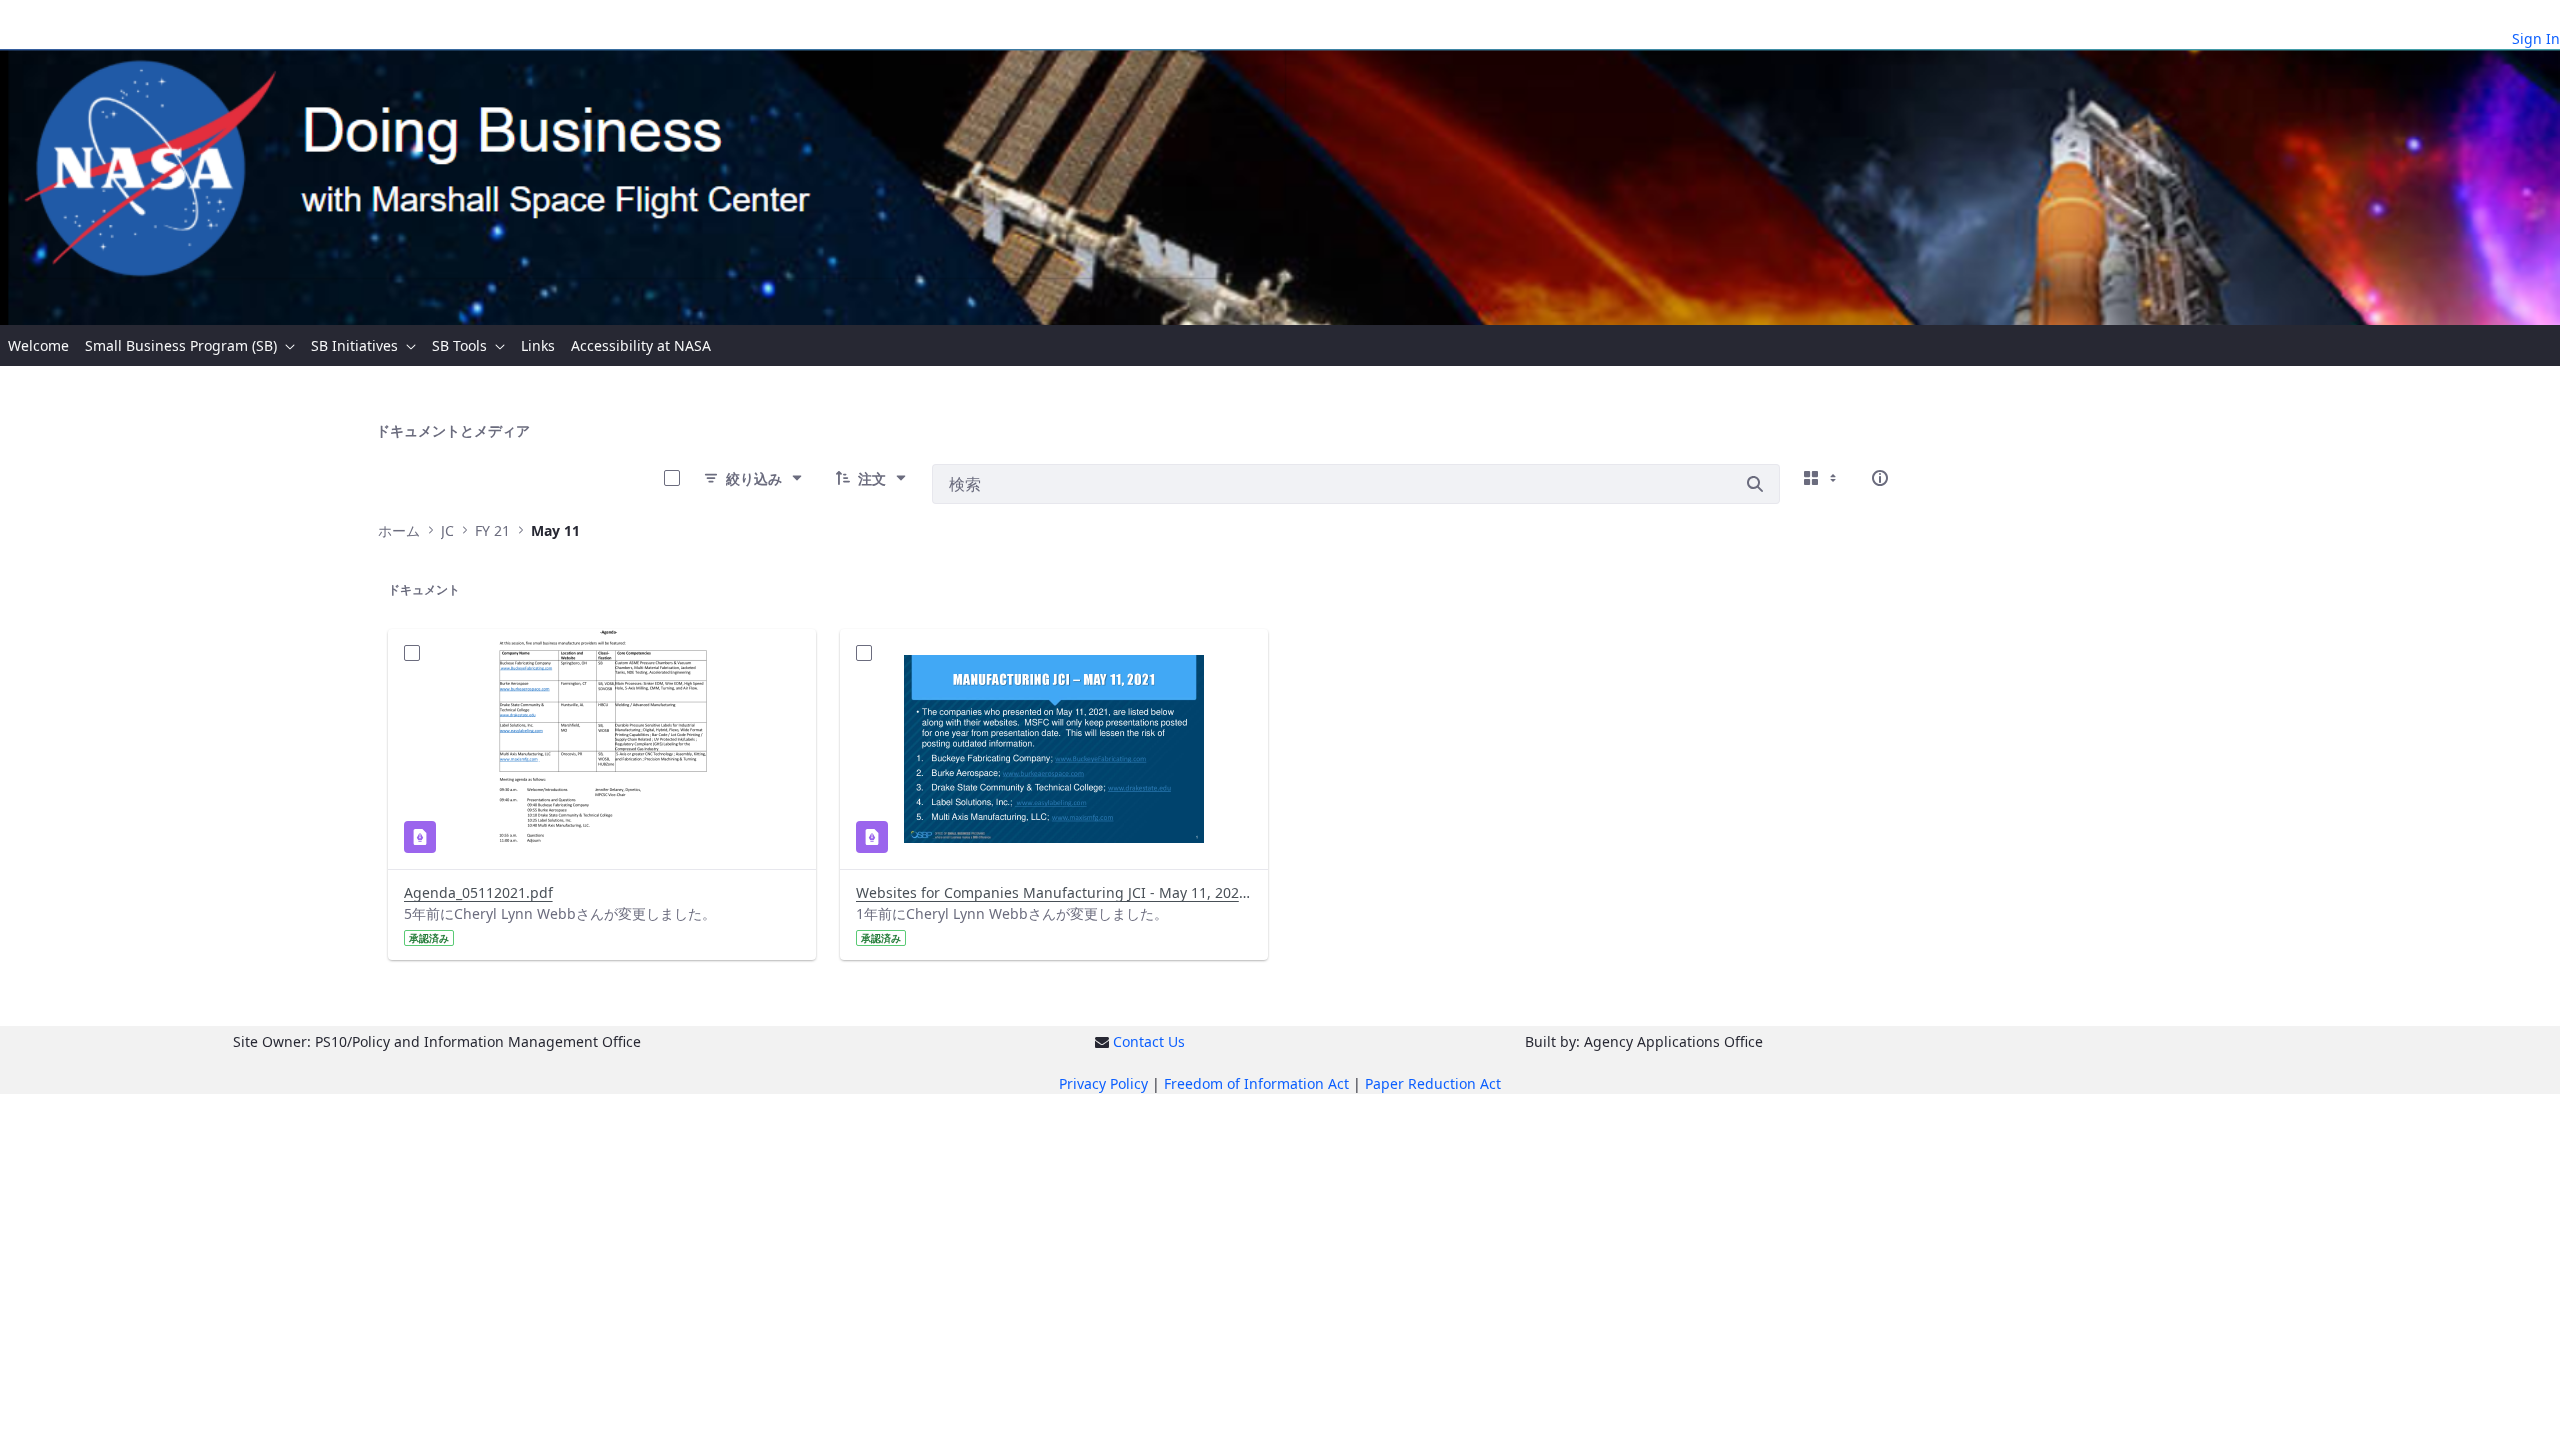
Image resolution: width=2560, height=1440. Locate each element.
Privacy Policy (1103, 1083)
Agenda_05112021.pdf (478, 892)
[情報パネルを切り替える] (1880, 478)
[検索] (1755, 484)
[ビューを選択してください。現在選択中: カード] (1822, 478)
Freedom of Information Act (1256, 1083)
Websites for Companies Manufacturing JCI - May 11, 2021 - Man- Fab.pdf (1054, 892)
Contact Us (1149, 1041)
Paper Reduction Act (1433, 1083)
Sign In (2536, 38)
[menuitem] (38, 345)
